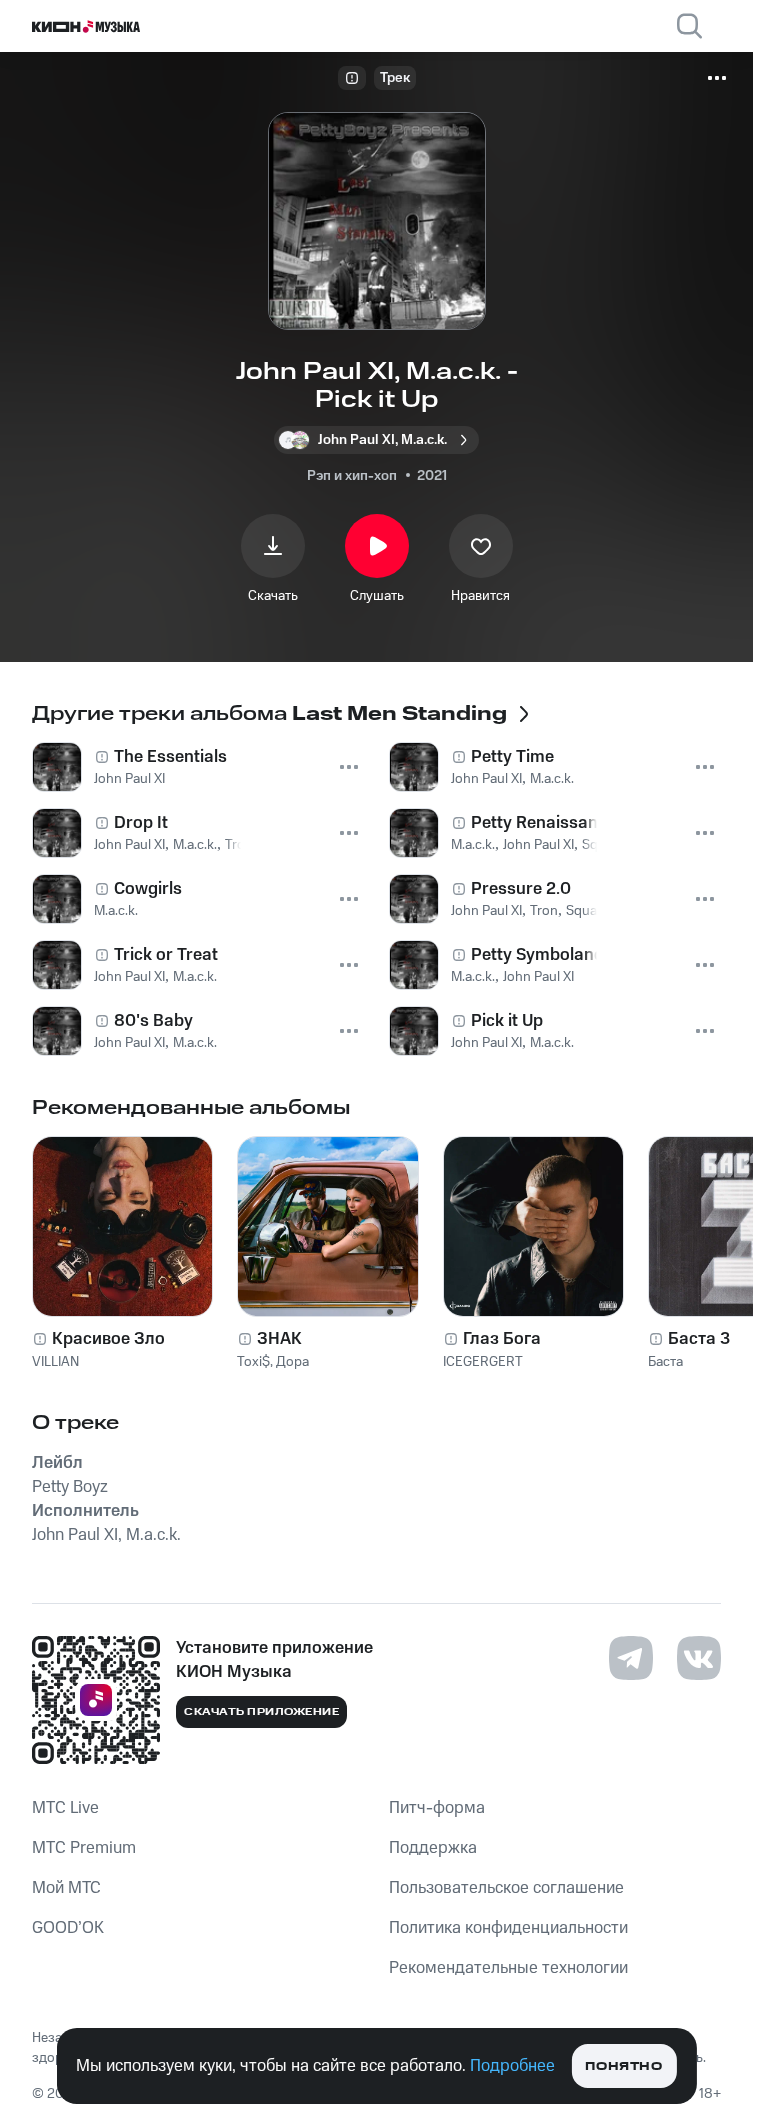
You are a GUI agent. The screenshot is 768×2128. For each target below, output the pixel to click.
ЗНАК (279, 1339)
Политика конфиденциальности (508, 1928)
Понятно (623, 2066)
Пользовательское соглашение (506, 1888)
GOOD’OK (68, 1928)
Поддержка (433, 1848)
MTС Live (65, 1808)
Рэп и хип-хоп (352, 476)
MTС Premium (84, 1848)
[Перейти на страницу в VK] (699, 1658)
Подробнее (512, 2066)
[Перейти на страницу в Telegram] (631, 1658)
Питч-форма (437, 1808)
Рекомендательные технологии (508, 1968)
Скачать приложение (261, 1712)
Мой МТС (66, 1888)
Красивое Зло (108, 1339)
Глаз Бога (502, 1339)
